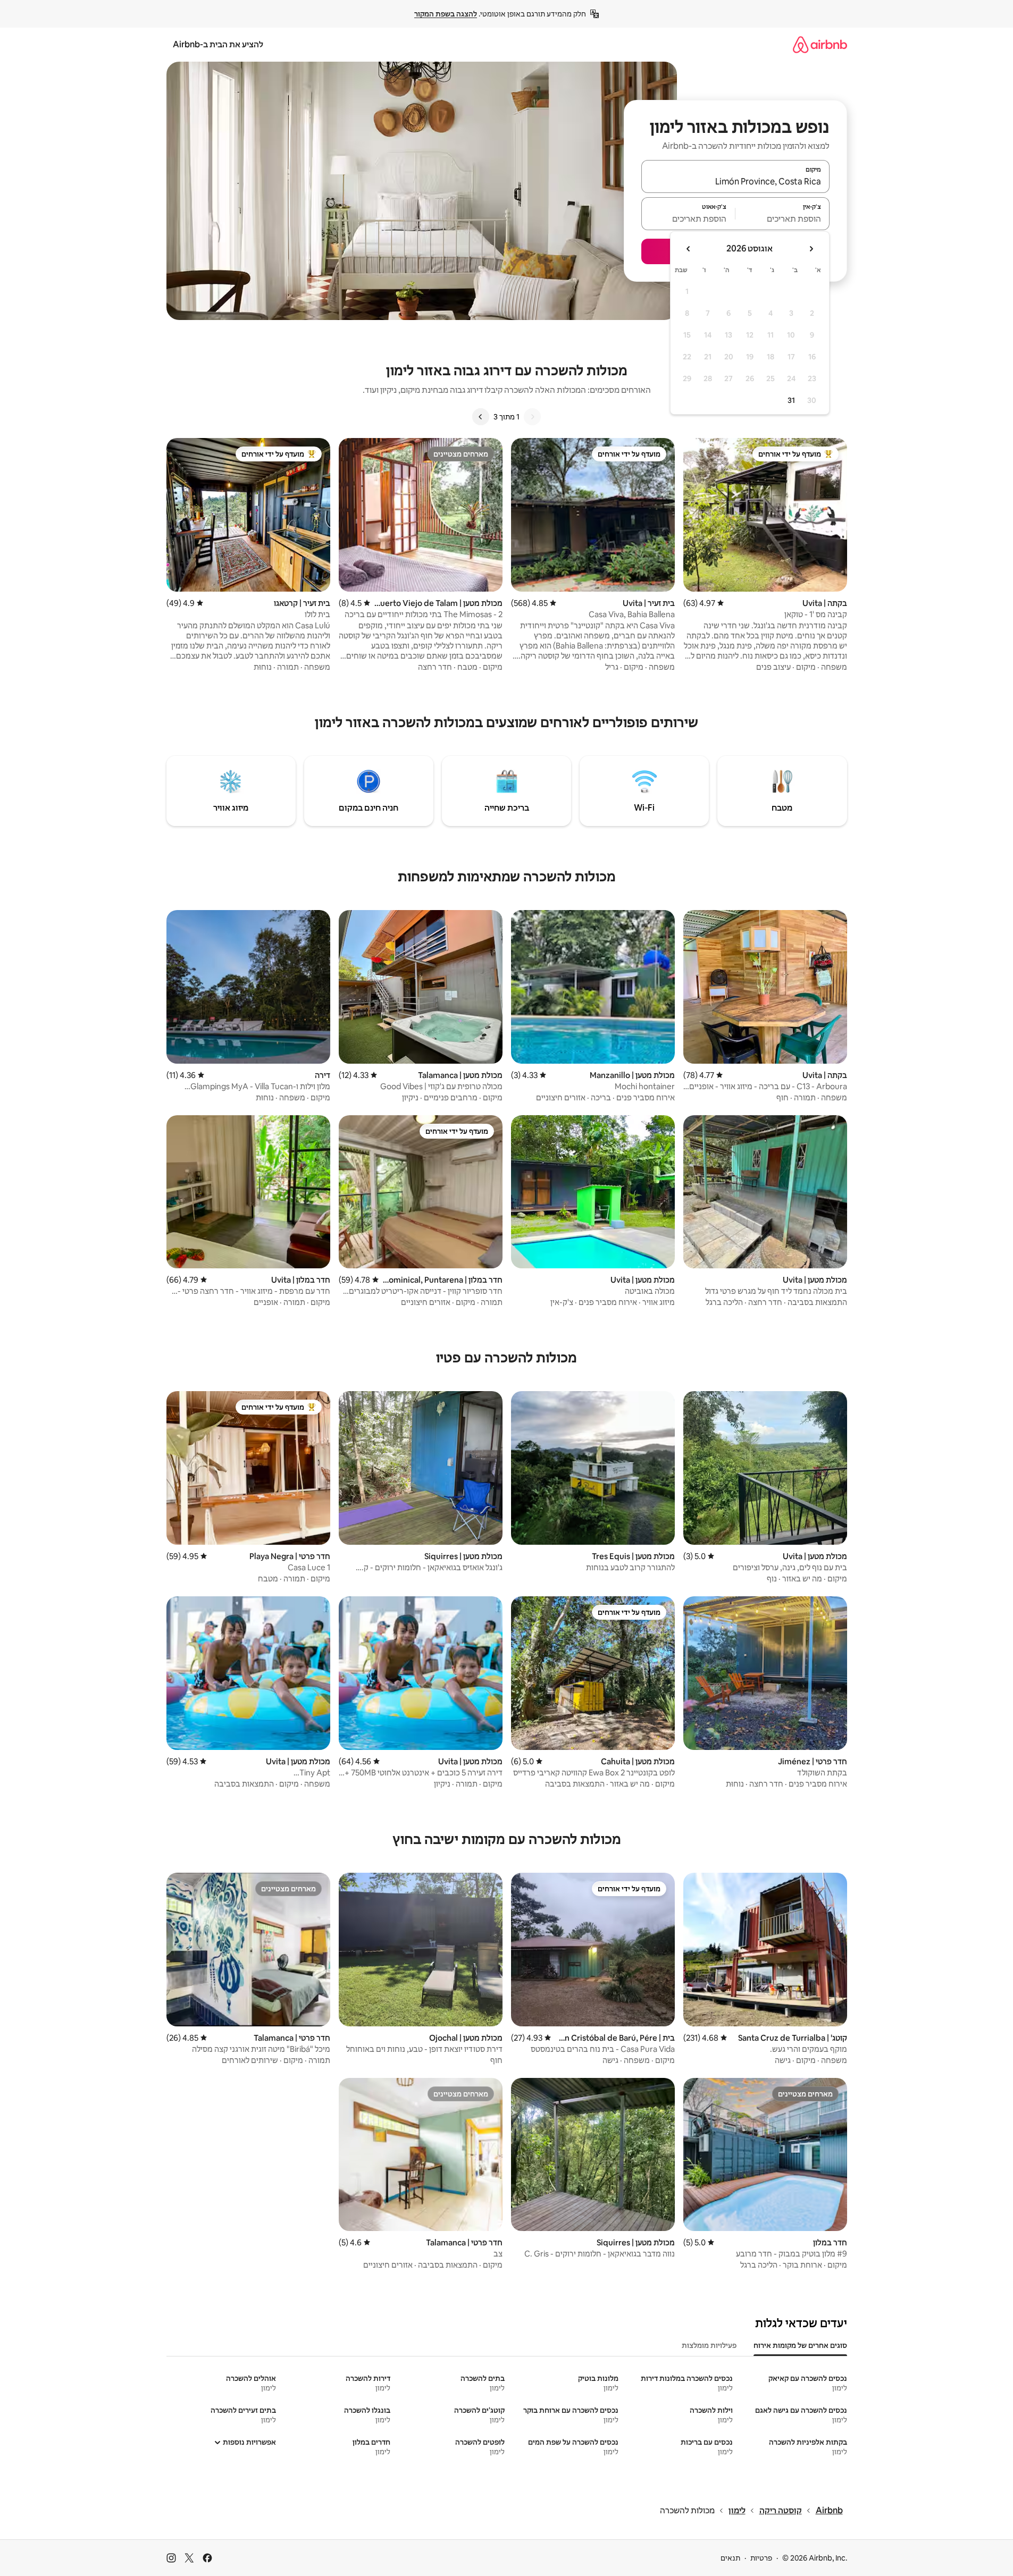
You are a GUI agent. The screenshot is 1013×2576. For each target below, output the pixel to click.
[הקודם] (532, 417)
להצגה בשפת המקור (446, 14)
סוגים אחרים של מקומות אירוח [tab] (800, 2345)
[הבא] (481, 417)
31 (791, 400)
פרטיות (761, 2558)
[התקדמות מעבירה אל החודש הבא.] (689, 249)
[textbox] (782, 218)
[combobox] (735, 181)
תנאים (730, 2558)
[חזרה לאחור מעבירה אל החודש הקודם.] (811, 249)
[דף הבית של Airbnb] (820, 44)
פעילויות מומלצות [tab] (709, 2345)
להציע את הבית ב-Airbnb (218, 44)
